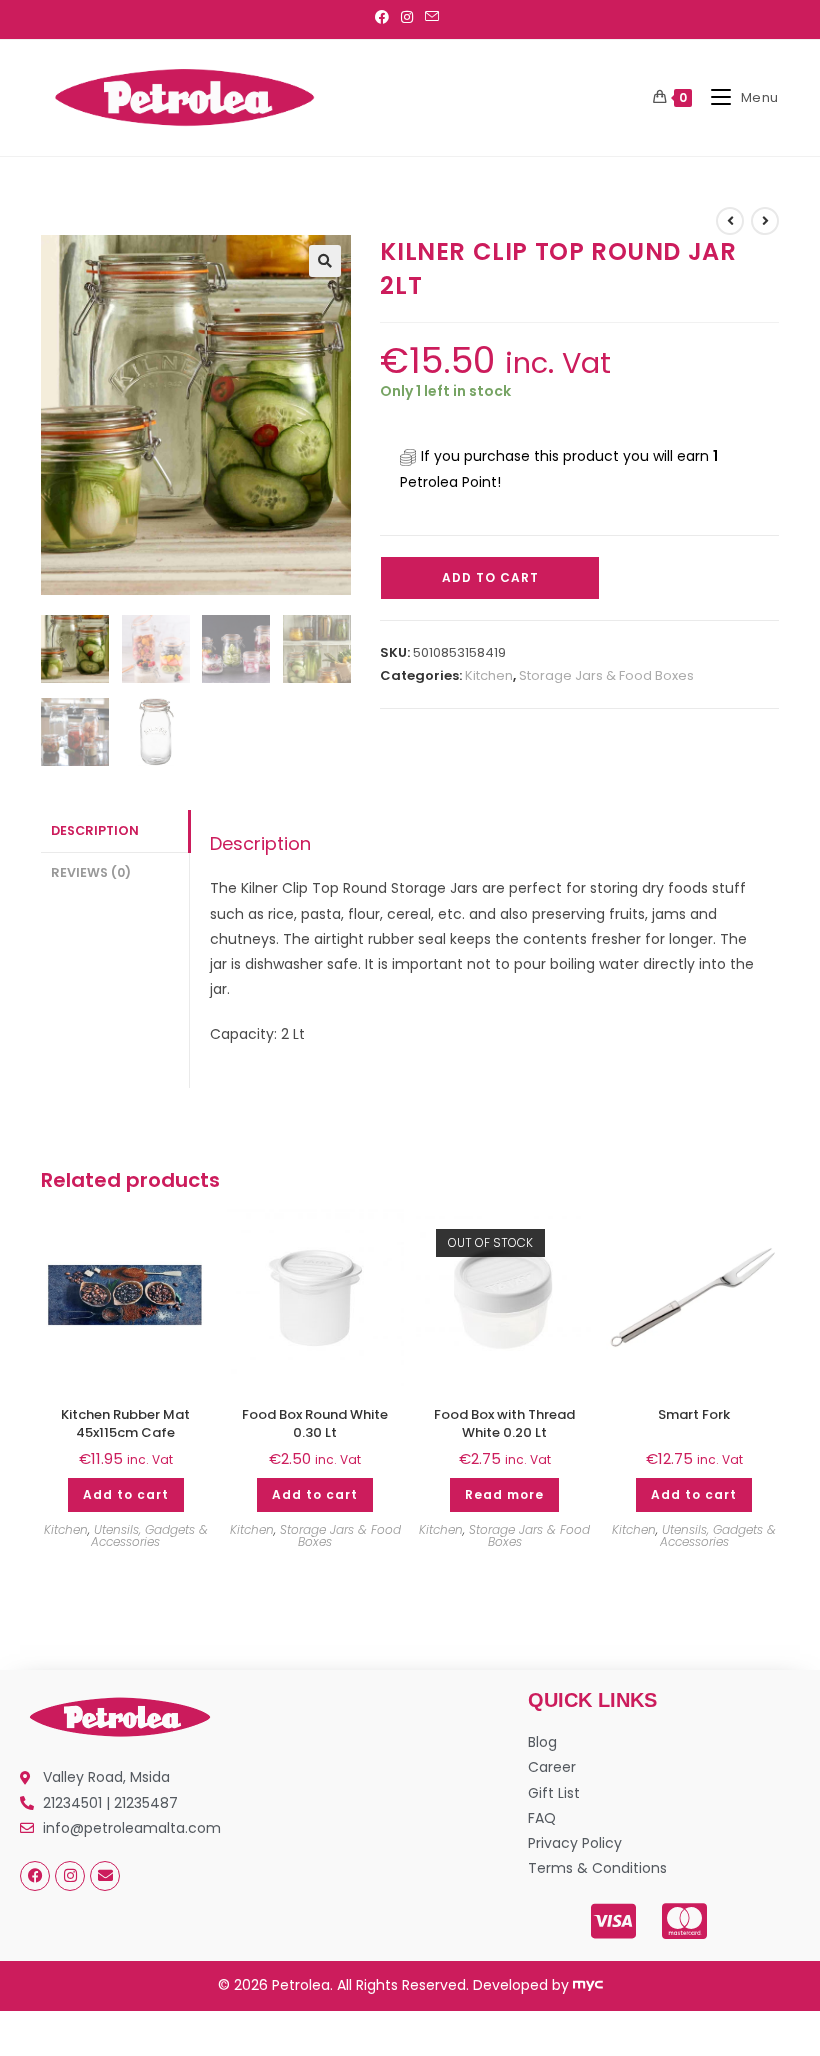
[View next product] (765, 221)
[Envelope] (105, 1876)
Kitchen (489, 675)
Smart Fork (694, 1415)
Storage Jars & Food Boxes (606, 675)
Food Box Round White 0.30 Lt (315, 1424)
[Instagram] (70, 1876)
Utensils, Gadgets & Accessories (149, 1535)
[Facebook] (35, 1876)
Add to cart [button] (126, 1494)
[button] (325, 261)
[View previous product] (730, 221)
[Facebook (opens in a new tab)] (385, 17)
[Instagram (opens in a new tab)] (407, 17)
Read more (504, 1494)
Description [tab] (95, 830)
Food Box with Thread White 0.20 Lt (504, 1424)
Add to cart (490, 577)
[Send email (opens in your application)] (432, 17)
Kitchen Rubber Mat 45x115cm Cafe (125, 1424)
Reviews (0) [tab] (91, 872)
